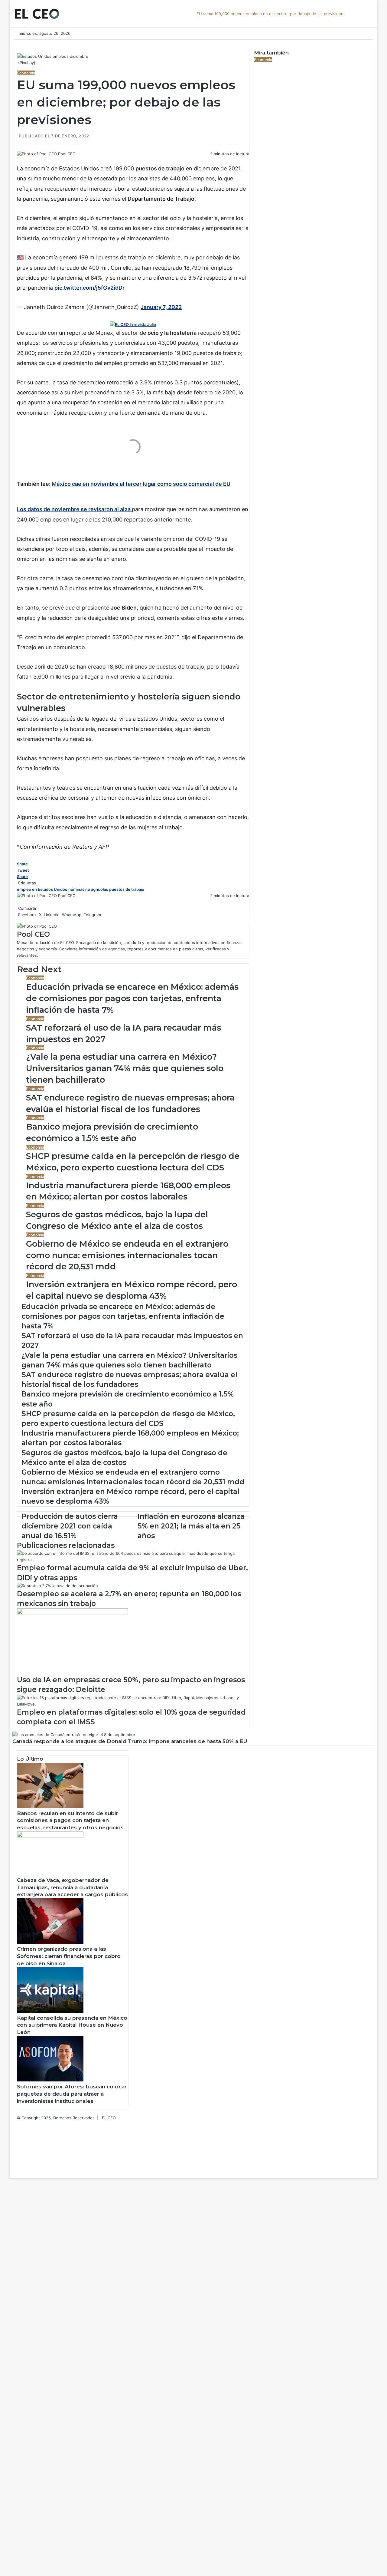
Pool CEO (67, 154)
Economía (26, 73)
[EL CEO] (37, 14)
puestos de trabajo (127, 889)
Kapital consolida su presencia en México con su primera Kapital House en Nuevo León (72, 2025)
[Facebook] (18, 160)
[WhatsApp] (21, 160)
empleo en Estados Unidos (42, 889)
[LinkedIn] (20, 160)
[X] (19, 160)
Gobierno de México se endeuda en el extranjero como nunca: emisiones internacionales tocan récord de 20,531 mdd (127, 1255)
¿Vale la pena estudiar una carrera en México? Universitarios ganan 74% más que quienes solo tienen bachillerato (125, 1068)
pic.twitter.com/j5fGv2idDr (89, 288)
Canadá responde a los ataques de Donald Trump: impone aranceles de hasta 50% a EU (130, 1741)
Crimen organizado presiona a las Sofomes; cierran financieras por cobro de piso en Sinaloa (69, 1956)
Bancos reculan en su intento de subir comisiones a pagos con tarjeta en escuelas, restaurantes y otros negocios (70, 1821)
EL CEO (109, 2118)
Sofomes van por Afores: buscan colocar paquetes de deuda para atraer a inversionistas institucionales (72, 2094)
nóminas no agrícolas (88, 889)
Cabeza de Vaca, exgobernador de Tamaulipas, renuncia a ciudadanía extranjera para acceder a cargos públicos (72, 1887)
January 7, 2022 (161, 307)
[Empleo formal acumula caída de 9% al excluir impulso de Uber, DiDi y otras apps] (133, 1560)
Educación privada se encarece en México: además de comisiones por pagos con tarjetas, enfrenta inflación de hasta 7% (132, 998)
